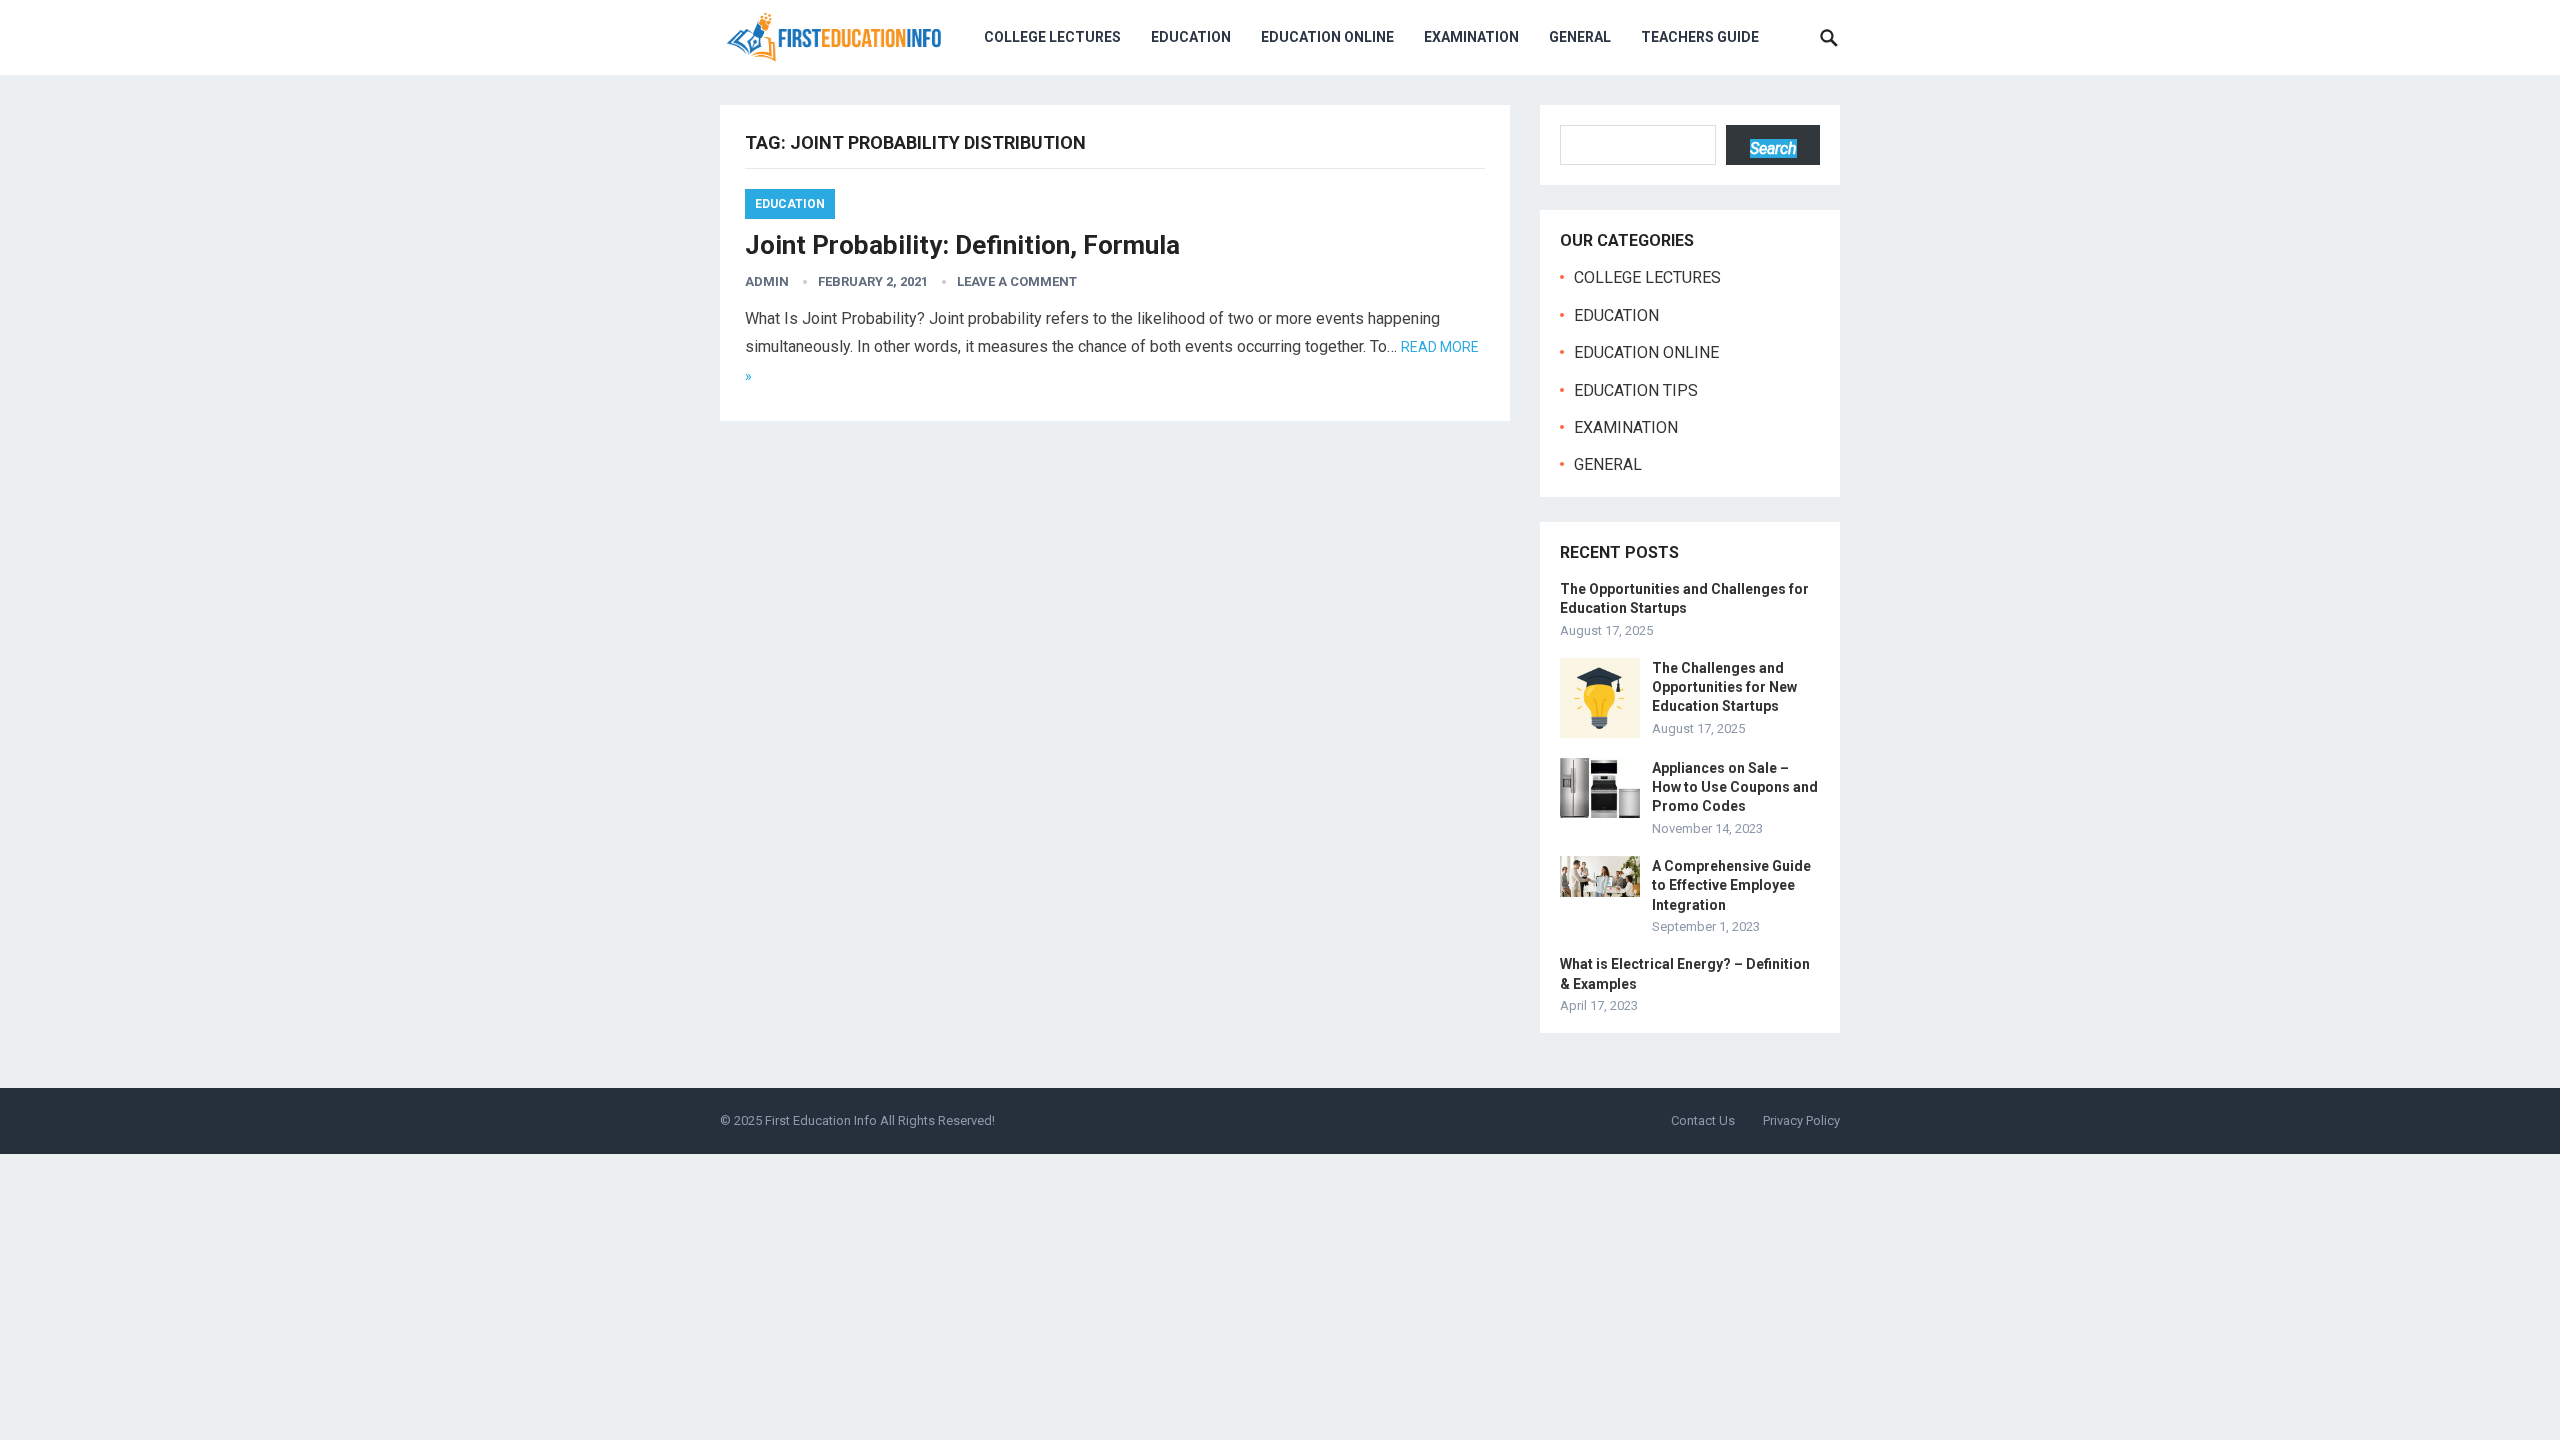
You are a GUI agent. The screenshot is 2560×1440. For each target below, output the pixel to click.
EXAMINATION (1471, 37)
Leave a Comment (1017, 281)
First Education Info (821, 1120)
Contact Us (1703, 1120)
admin (767, 281)
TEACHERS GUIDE (1700, 37)
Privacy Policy (1801, 1120)
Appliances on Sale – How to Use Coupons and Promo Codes (1735, 787)
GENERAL (1580, 37)
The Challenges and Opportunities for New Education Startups (1724, 687)
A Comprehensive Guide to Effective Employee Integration (1731, 885)
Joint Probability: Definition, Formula (962, 245)
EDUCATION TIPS (1636, 390)
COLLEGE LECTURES (1052, 37)
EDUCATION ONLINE (1327, 37)
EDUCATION (1191, 37)
